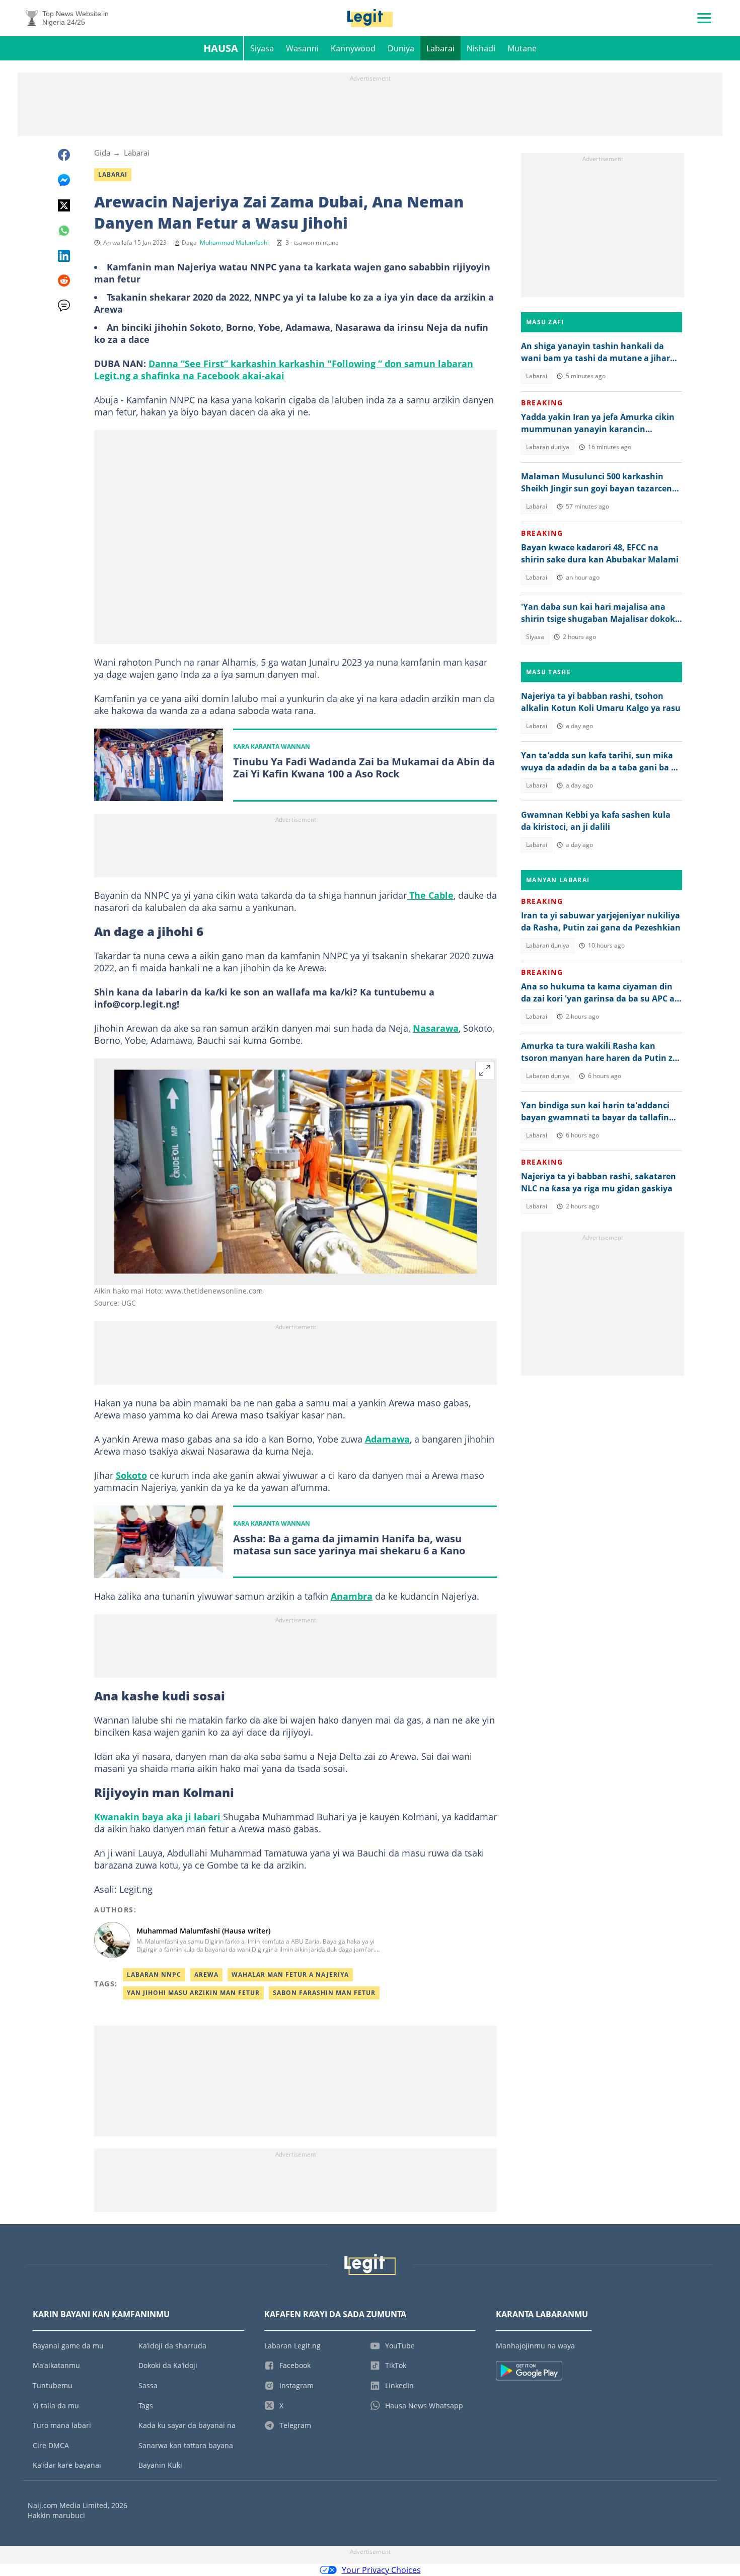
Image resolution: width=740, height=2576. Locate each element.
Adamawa (387, 1439)
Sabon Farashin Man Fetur (324, 1993)
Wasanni (302, 48)
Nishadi (481, 48)
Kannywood (353, 48)
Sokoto (131, 1475)
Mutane (522, 48)
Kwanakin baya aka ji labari (159, 1817)
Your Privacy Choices (381, 2570)
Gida (102, 153)
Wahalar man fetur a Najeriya (290, 1975)
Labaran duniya (548, 447)
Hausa (221, 48)
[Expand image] (485, 1070)
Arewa (206, 1975)
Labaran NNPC (154, 1975)
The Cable (430, 895)
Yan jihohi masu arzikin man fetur (193, 1993)
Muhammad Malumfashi (234, 242)
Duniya (401, 48)
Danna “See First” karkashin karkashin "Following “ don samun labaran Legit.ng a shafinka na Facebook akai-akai (284, 370)
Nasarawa (436, 1028)
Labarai (440, 48)
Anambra (352, 1596)
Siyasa (262, 48)
